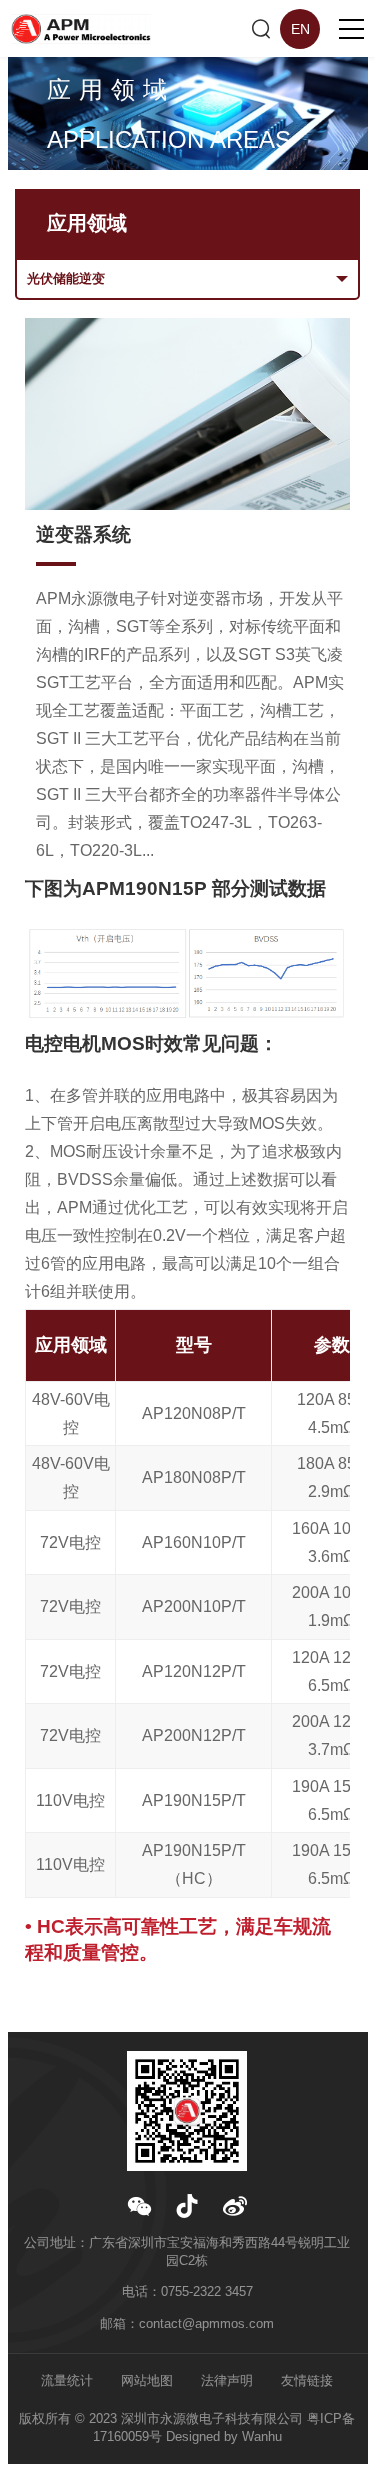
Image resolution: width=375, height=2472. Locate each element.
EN (300, 29)
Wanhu (262, 2436)
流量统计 (67, 2380)
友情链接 (307, 2380)
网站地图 (147, 2380)
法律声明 (227, 2380)
